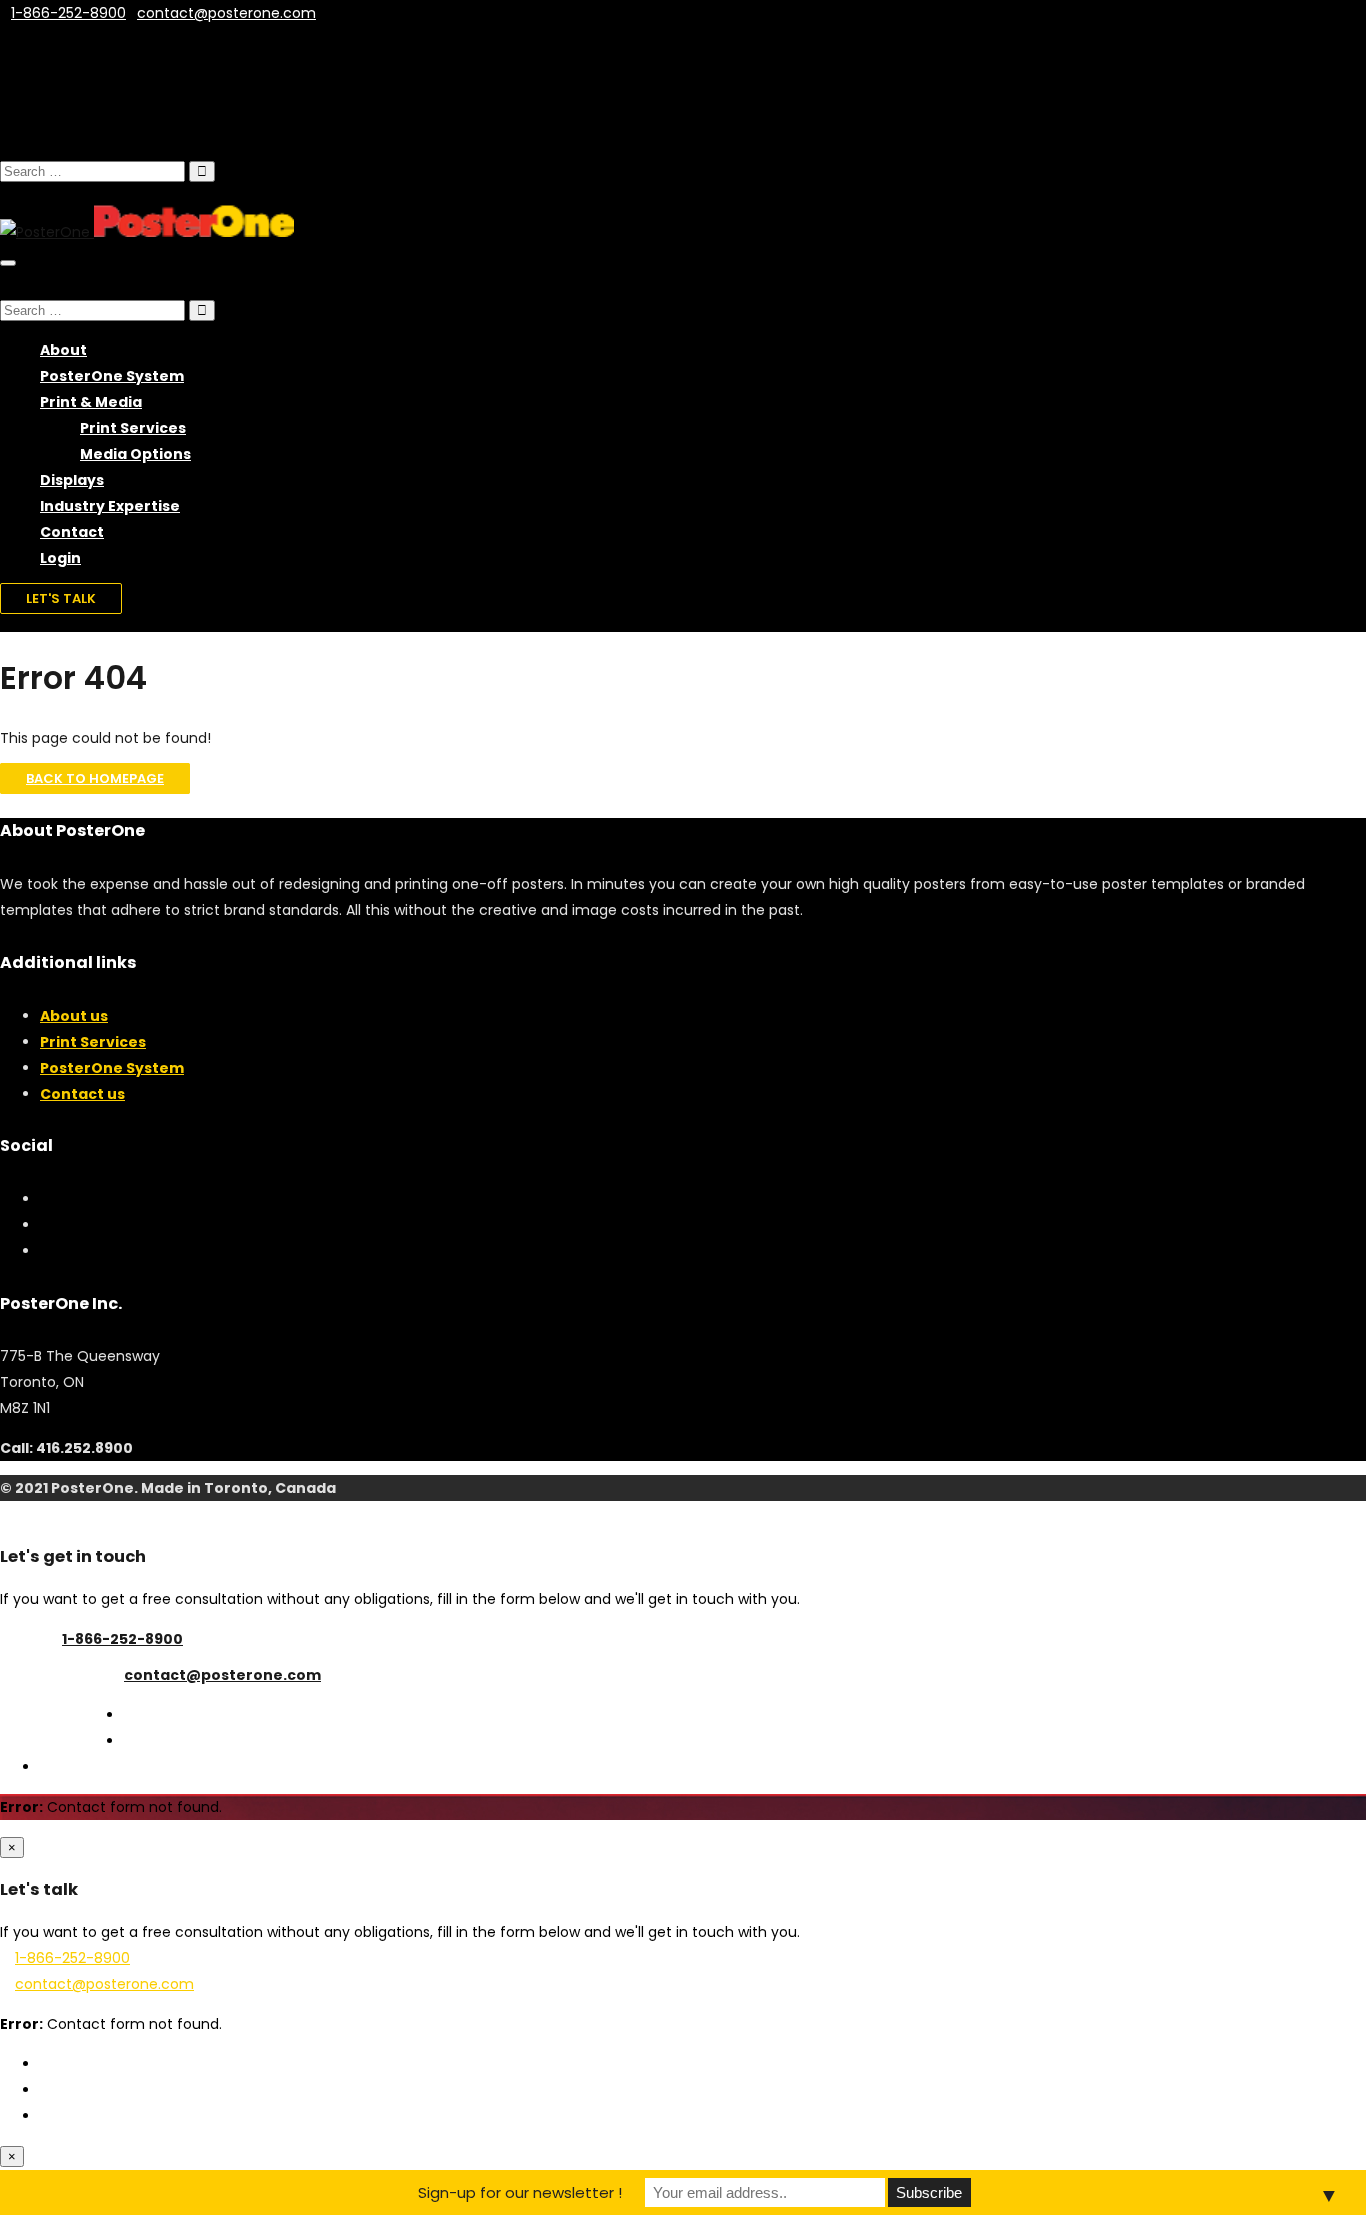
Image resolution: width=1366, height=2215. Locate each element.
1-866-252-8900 (122, 1639)
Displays (72, 480)
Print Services (133, 428)
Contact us (82, 1094)
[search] (92, 171)
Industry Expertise (110, 506)
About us (74, 1016)
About (63, 350)
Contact (72, 532)
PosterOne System (112, 376)
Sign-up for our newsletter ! (520, 2192)
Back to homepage (95, 778)
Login (60, 558)
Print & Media (91, 402)
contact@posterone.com (222, 1675)
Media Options (135, 454)
